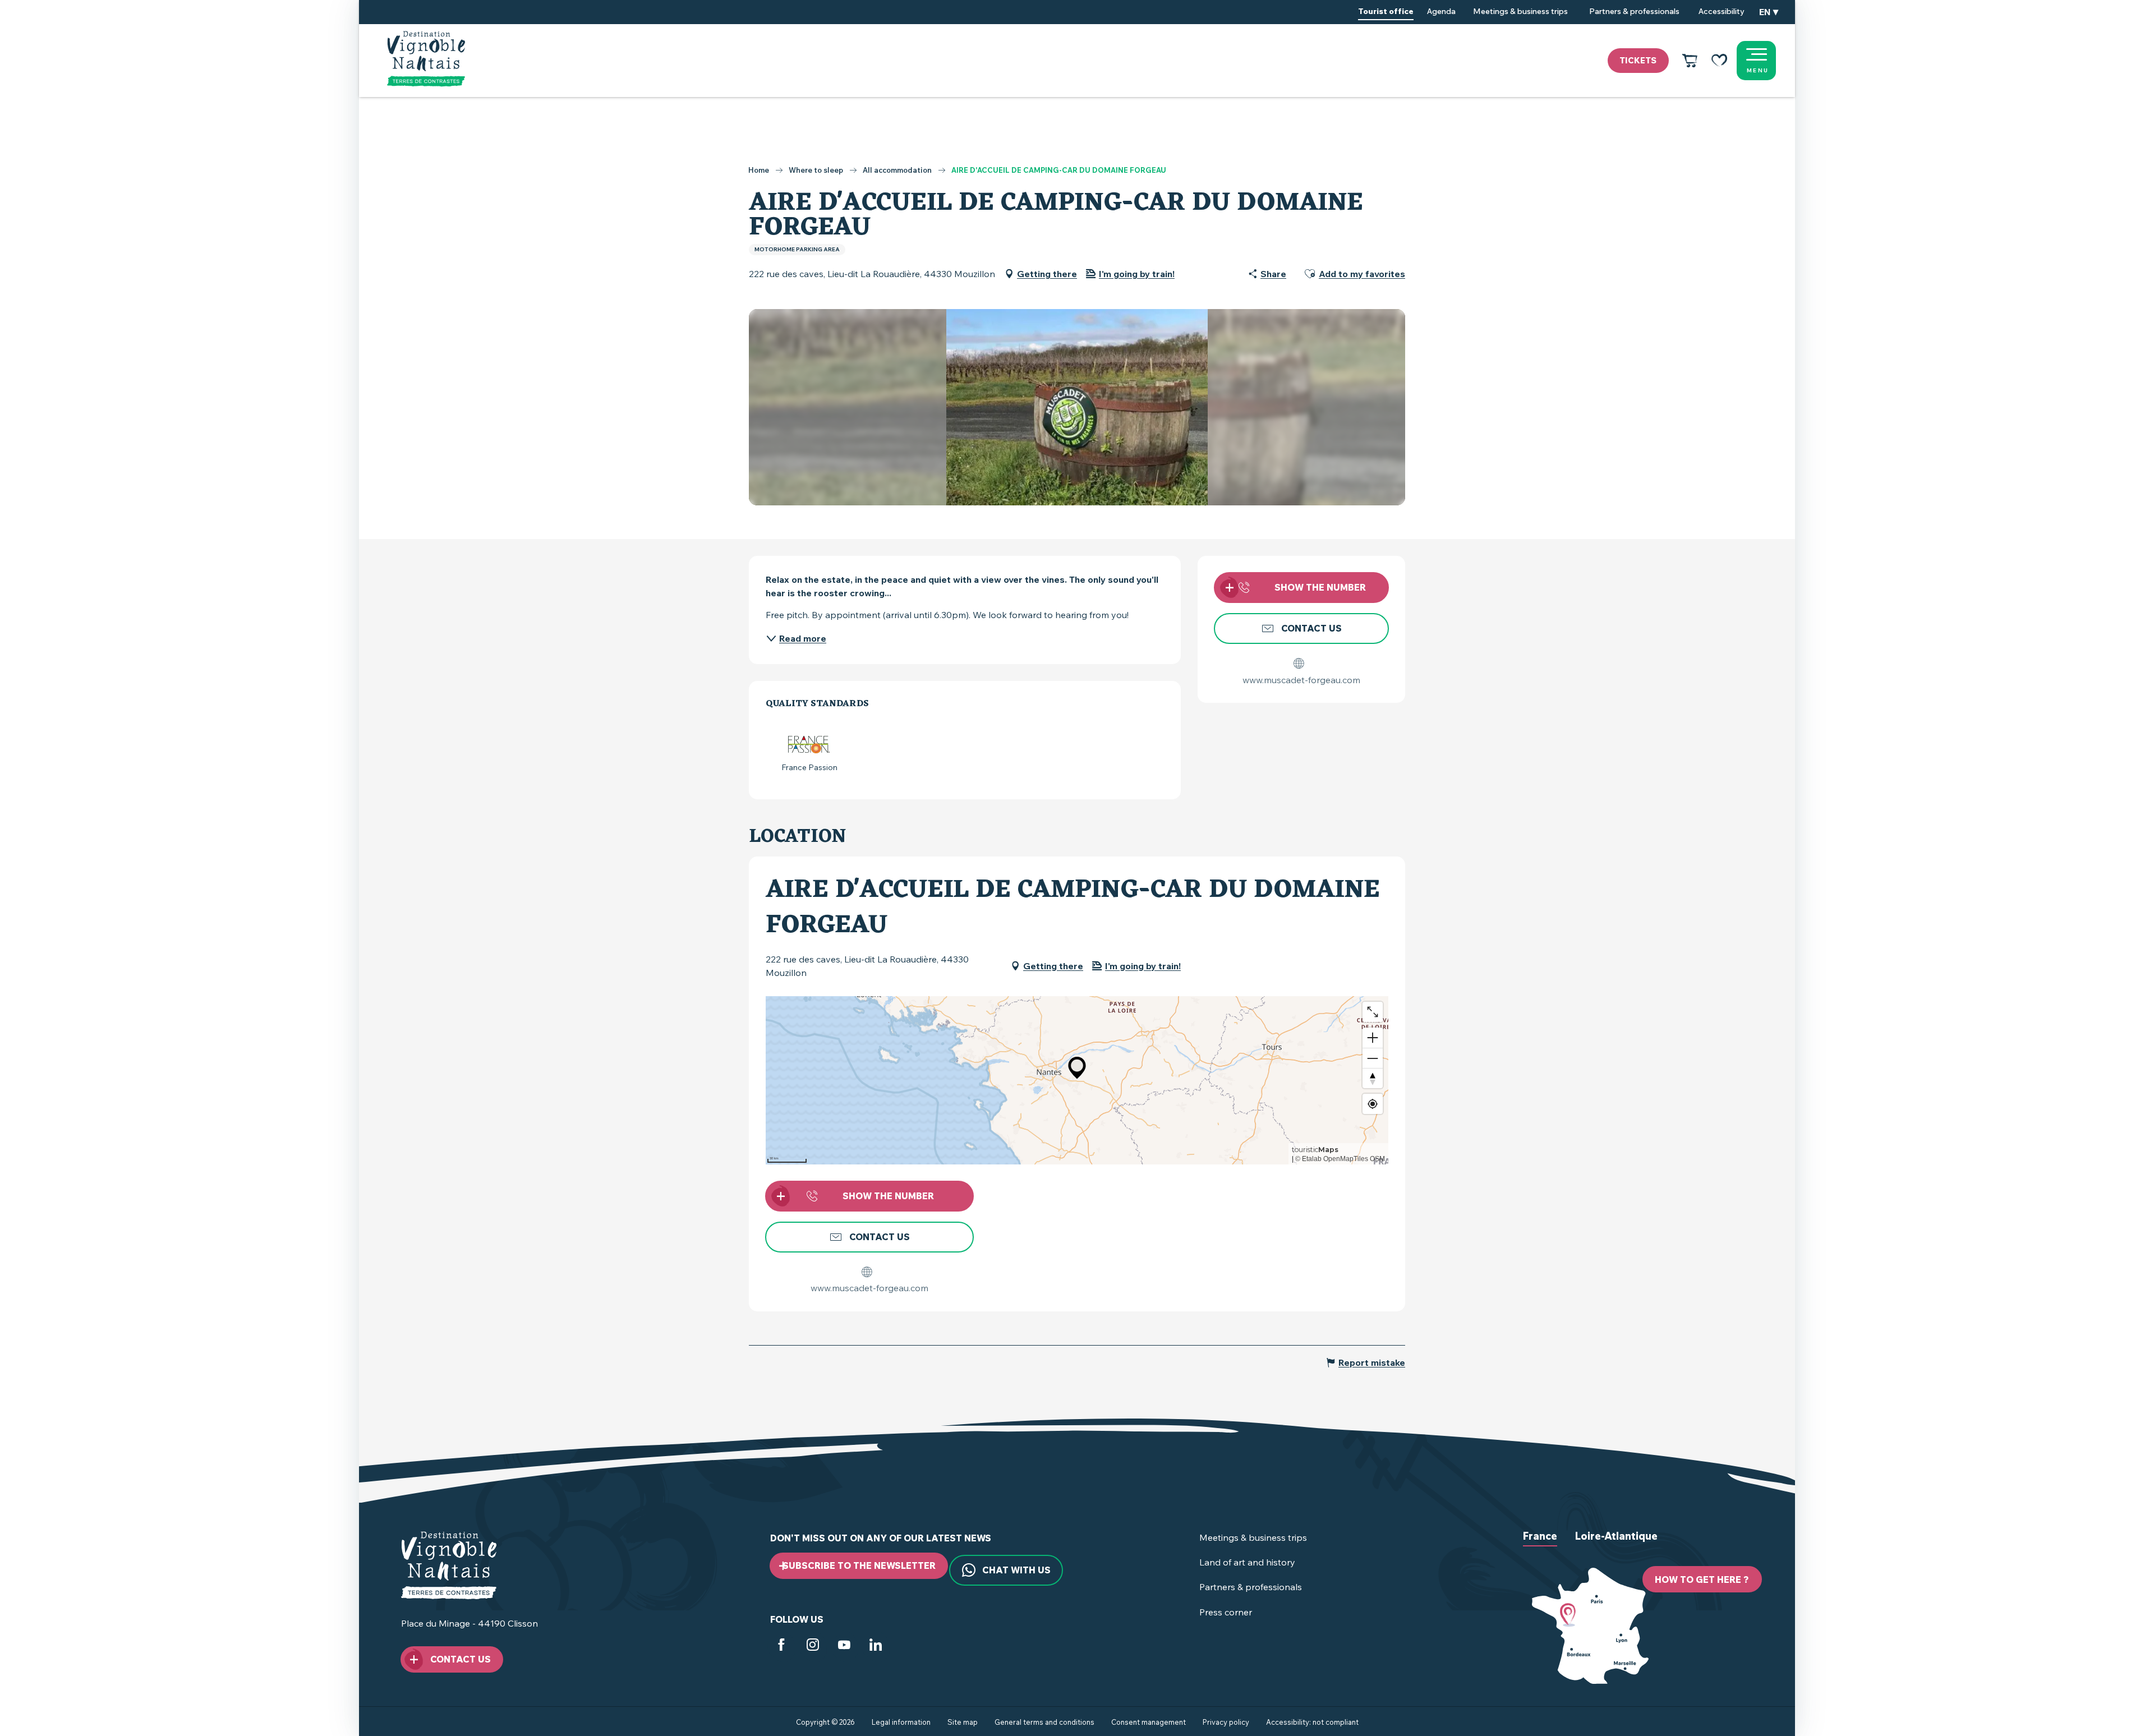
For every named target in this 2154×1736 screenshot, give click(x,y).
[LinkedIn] (876, 1647)
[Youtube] (844, 1647)
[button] (1769, 12)
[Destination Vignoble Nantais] (426, 59)
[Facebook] (781, 1647)
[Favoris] (1719, 61)
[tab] (1540, 1545)
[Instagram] (813, 1647)
